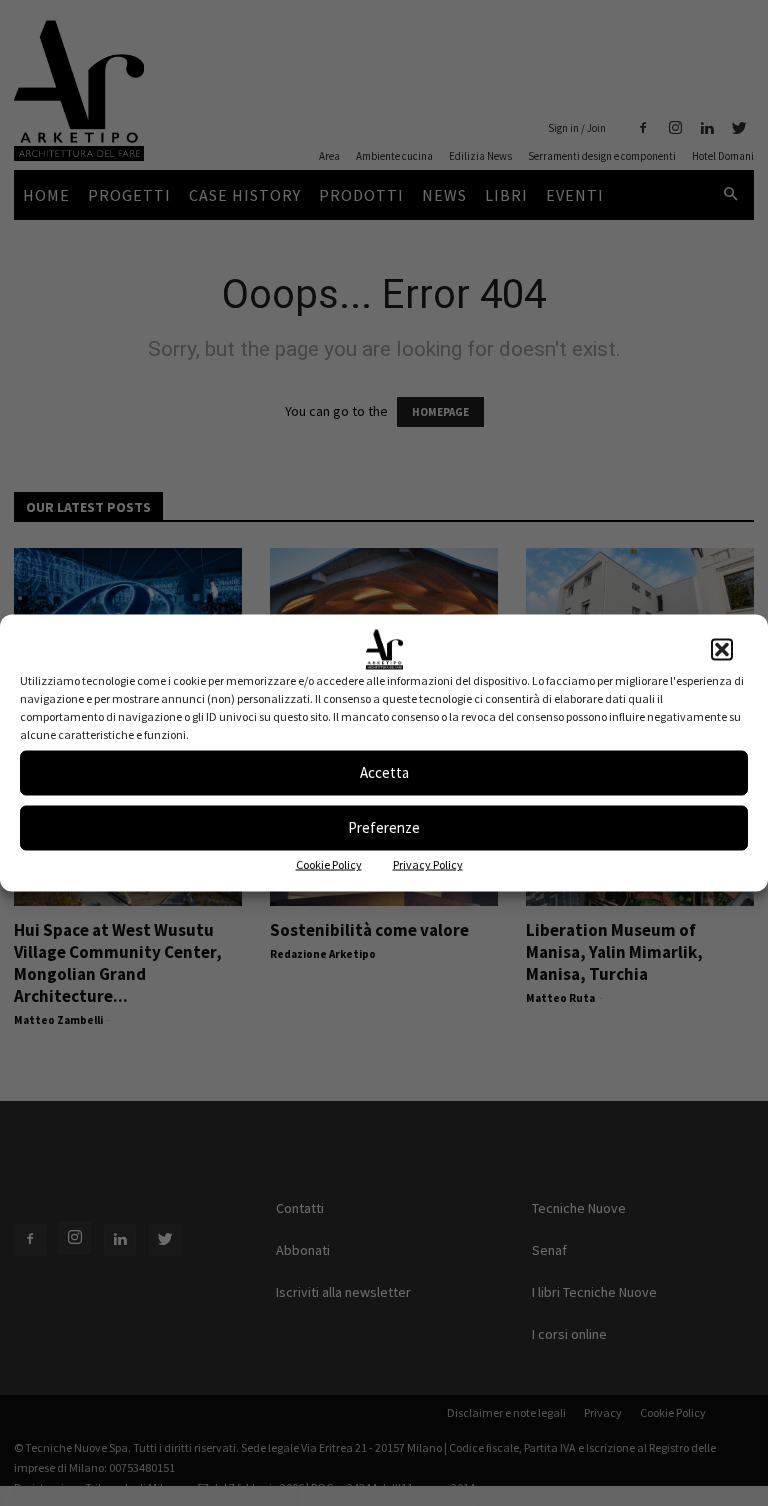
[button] (722, 649)
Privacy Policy (428, 863)
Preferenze (384, 827)
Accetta (384, 772)
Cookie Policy (329, 863)
